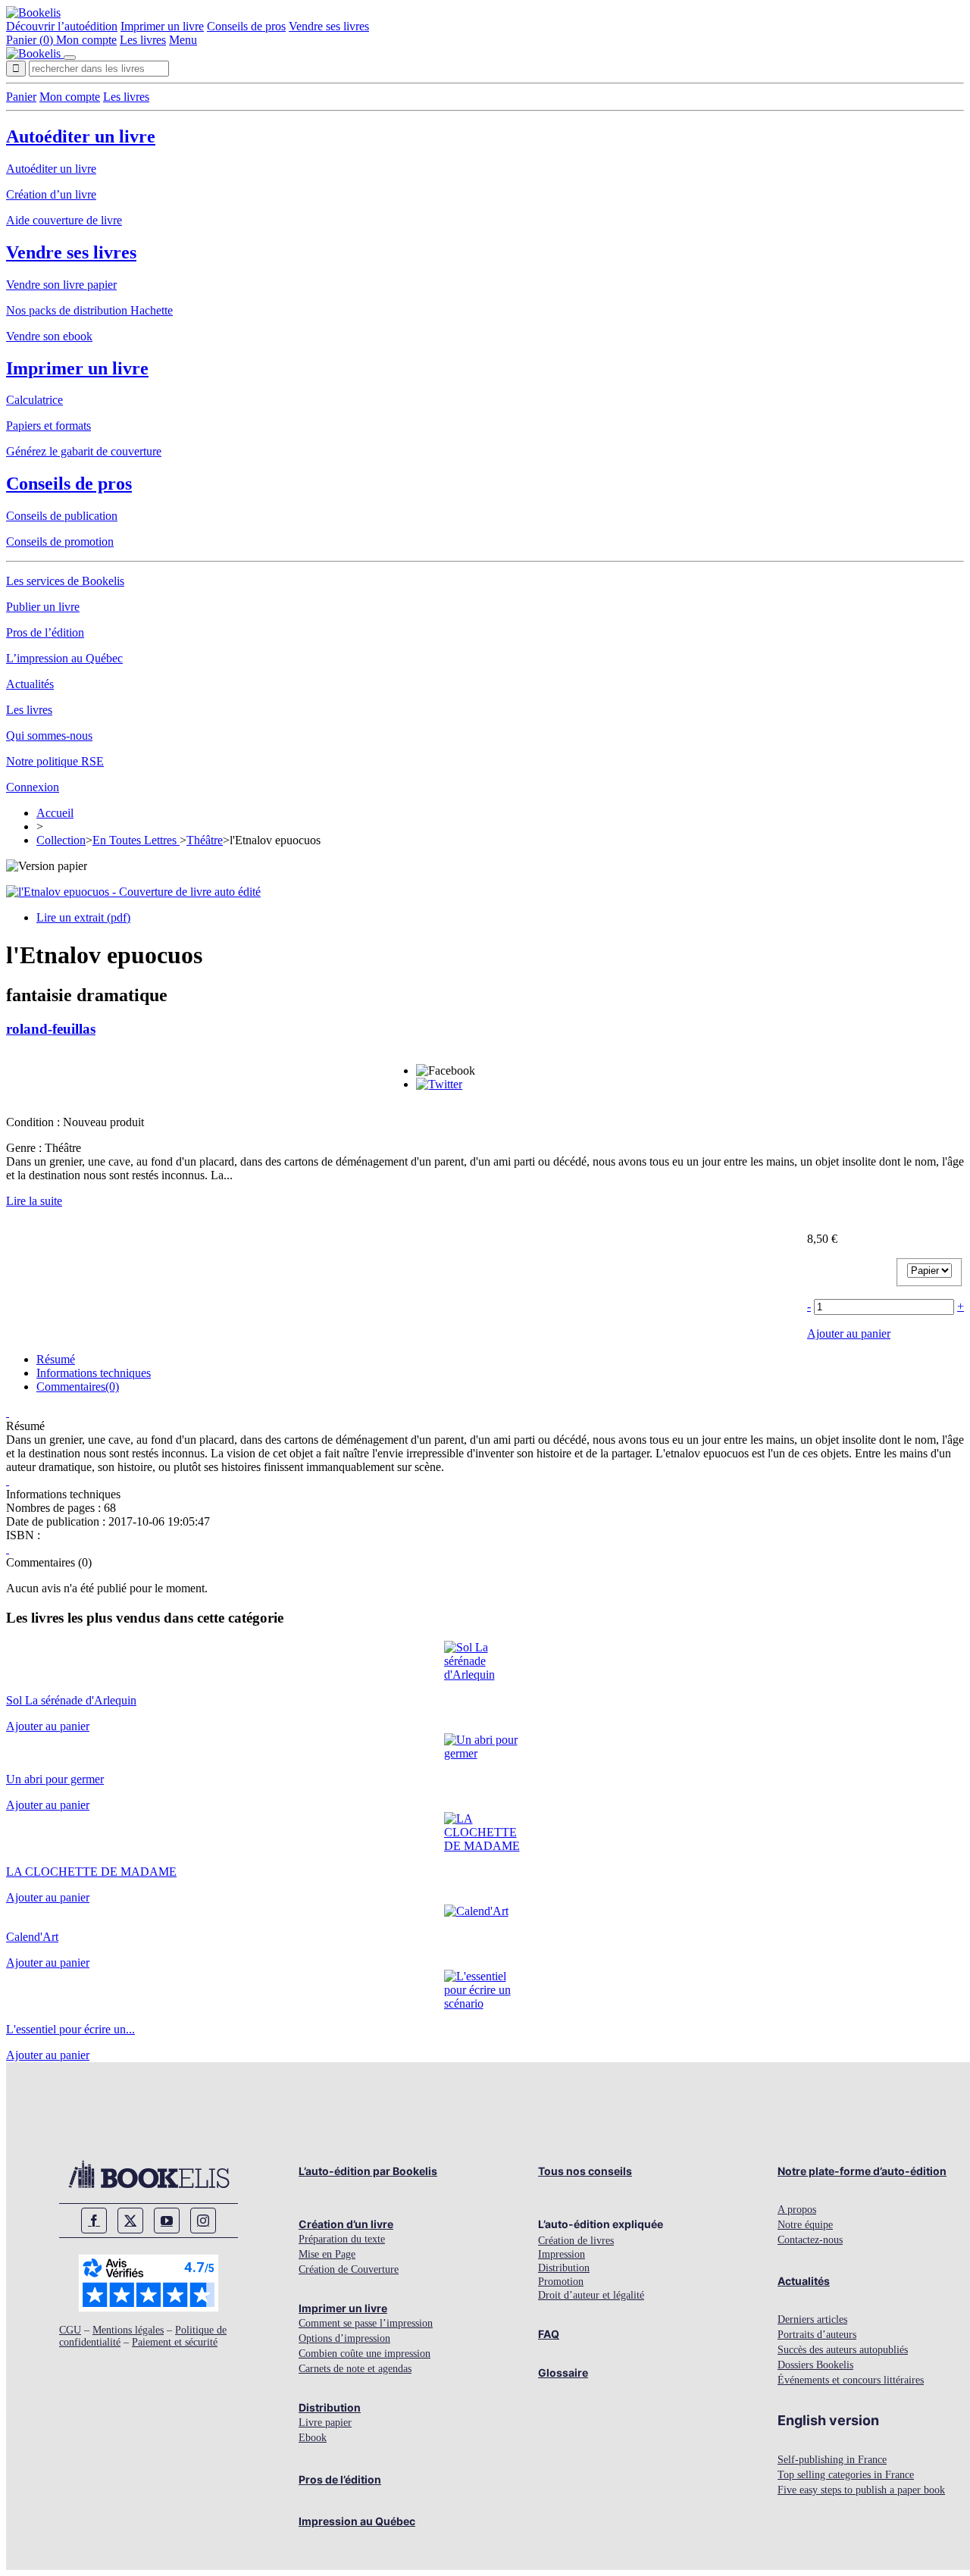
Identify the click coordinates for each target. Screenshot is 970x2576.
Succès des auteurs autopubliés (843, 2350)
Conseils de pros (246, 26)
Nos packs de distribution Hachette (89, 310)
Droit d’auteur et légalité (591, 2295)
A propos (797, 2210)
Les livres (143, 40)
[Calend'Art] (476, 1911)
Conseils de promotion (60, 541)
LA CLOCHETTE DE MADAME (91, 1872)
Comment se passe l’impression (366, 2323)
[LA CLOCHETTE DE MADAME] (485, 1846)
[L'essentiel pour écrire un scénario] (485, 2003)
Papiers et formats (48, 426)
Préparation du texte (342, 2239)
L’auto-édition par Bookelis (368, 2171)
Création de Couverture (349, 2269)
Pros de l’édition (45, 632)
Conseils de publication (62, 516)
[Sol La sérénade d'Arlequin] (485, 1675)
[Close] (70, 58)
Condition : (34, 1122)
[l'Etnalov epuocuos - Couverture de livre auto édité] (133, 892)
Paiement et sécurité (175, 2342)
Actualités (30, 684)
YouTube (167, 2221)
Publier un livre (43, 607)
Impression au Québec (357, 2521)
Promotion (561, 2282)
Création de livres (576, 2241)
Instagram (203, 2221)
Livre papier (325, 2423)
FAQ (549, 2334)
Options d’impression (344, 2338)
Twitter (130, 2221)
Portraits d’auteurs (817, 2335)
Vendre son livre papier (61, 285)
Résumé (56, 1359)
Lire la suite (34, 1201)
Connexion (33, 787)
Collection (61, 840)
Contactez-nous (810, 2240)
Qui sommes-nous (49, 736)
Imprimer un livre (162, 26)
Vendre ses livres (329, 26)
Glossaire (563, 2373)
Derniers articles (812, 2319)
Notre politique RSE (55, 761)
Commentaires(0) (78, 1387)
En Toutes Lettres (136, 840)
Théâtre (205, 840)
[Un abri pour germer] (485, 1753)
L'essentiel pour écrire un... (70, 2029)
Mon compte (86, 40)
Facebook (94, 2221)
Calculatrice (34, 400)
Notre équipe (805, 2225)
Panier (21, 97)
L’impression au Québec (64, 658)
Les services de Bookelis (65, 581)
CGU (70, 2330)
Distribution (330, 2407)
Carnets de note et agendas (355, 2369)
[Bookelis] (33, 13)
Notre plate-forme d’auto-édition (862, 2171)
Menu (183, 40)
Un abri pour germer (55, 1779)
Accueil (55, 813)
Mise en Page (327, 2254)
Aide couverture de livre (64, 220)
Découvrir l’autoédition (62, 26)
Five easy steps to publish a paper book (861, 2490)
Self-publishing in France (832, 2460)
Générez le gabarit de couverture (84, 451)
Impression (562, 2254)
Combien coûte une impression (365, 2354)
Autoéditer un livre (81, 136)
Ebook (313, 2438)
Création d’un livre (51, 194)
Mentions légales (128, 2330)
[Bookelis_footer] (149, 2174)
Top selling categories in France (846, 2475)
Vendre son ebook (49, 336)
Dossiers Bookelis (815, 2365)
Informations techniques (94, 1373)
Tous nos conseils (585, 2171)
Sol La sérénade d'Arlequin (71, 1700)
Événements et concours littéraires (851, 2380)
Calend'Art (32, 1937)
